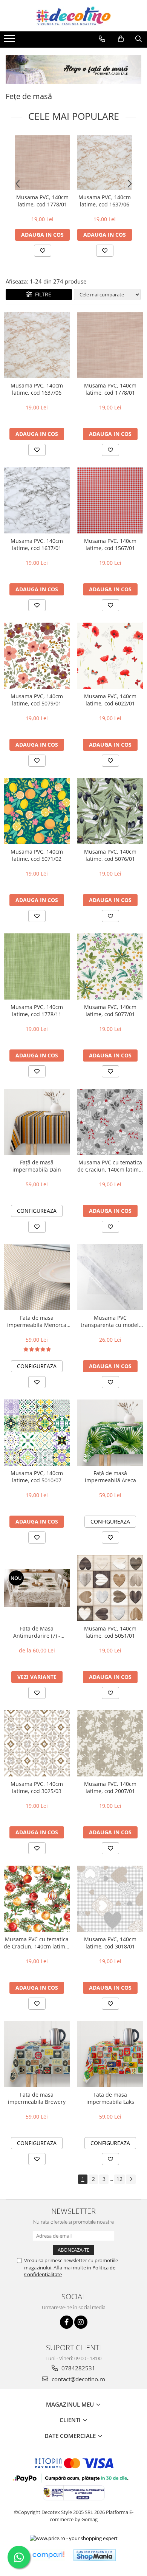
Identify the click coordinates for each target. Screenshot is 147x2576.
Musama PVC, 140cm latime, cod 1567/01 (110, 544)
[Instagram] (81, 2322)
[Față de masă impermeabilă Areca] (110, 1433)
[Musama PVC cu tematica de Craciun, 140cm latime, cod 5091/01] (37, 1899)
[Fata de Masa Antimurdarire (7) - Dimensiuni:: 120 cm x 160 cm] (37, 1588)
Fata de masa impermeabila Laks (110, 2098)
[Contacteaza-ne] (102, 39)
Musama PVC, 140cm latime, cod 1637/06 (105, 201)
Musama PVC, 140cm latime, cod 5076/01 (110, 855)
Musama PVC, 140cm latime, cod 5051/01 (110, 1632)
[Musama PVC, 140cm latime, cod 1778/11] (37, 966)
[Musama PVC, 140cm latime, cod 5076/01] (110, 811)
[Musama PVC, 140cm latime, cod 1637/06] (105, 162)
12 (119, 2179)
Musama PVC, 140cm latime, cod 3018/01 (110, 1943)
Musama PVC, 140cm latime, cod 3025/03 (37, 1787)
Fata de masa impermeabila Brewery (37, 2098)
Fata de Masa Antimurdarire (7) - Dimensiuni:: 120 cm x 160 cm (37, 1632)
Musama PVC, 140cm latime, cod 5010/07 (37, 1477)
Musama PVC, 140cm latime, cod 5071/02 (37, 855)
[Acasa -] (73, 16)
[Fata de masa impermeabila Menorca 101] (37, 1277)
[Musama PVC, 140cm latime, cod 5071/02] (37, 811)
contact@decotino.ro (78, 2379)
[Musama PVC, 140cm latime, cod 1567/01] (110, 500)
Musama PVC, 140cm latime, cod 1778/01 (42, 201)
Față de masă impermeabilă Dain (37, 1166)
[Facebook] (67, 2322)
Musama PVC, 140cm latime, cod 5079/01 (37, 700)
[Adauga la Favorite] (43, 251)
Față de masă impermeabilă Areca (110, 1477)
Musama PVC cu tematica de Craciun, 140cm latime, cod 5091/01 (37, 1943)
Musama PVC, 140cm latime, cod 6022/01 (110, 700)
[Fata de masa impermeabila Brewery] (37, 2054)
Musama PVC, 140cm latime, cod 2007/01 (110, 1787)
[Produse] (10, 41)
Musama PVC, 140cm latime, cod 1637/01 (37, 544)
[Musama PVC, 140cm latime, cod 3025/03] (37, 1743)
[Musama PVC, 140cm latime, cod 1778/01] (42, 162)
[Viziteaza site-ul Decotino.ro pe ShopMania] (95, 2555)
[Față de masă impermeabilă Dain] (37, 1122)
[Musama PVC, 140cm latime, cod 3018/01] (110, 1899)
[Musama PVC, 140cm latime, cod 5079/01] (37, 656)
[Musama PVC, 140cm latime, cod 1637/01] (37, 500)
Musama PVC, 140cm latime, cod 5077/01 (110, 1011)
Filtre (42, 294)
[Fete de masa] (73, 70)
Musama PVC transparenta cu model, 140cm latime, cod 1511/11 (110, 1321)
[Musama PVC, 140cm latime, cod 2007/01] (110, 1743)
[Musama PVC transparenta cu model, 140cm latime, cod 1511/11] (110, 1277)
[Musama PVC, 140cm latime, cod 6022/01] (110, 656)
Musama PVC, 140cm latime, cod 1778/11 (37, 1011)
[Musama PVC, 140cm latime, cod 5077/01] (110, 966)
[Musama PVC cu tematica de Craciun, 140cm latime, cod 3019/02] (110, 1122)
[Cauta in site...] (139, 39)
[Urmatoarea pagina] (131, 2179)
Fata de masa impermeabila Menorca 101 (37, 1321)
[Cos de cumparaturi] (121, 39)
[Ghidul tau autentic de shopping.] (48, 2555)
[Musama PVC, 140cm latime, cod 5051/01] (110, 1588)
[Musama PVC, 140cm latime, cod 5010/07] (37, 1433)
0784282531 (78, 2368)
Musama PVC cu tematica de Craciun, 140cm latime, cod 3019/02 (110, 1166)
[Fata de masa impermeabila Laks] (110, 2054)
